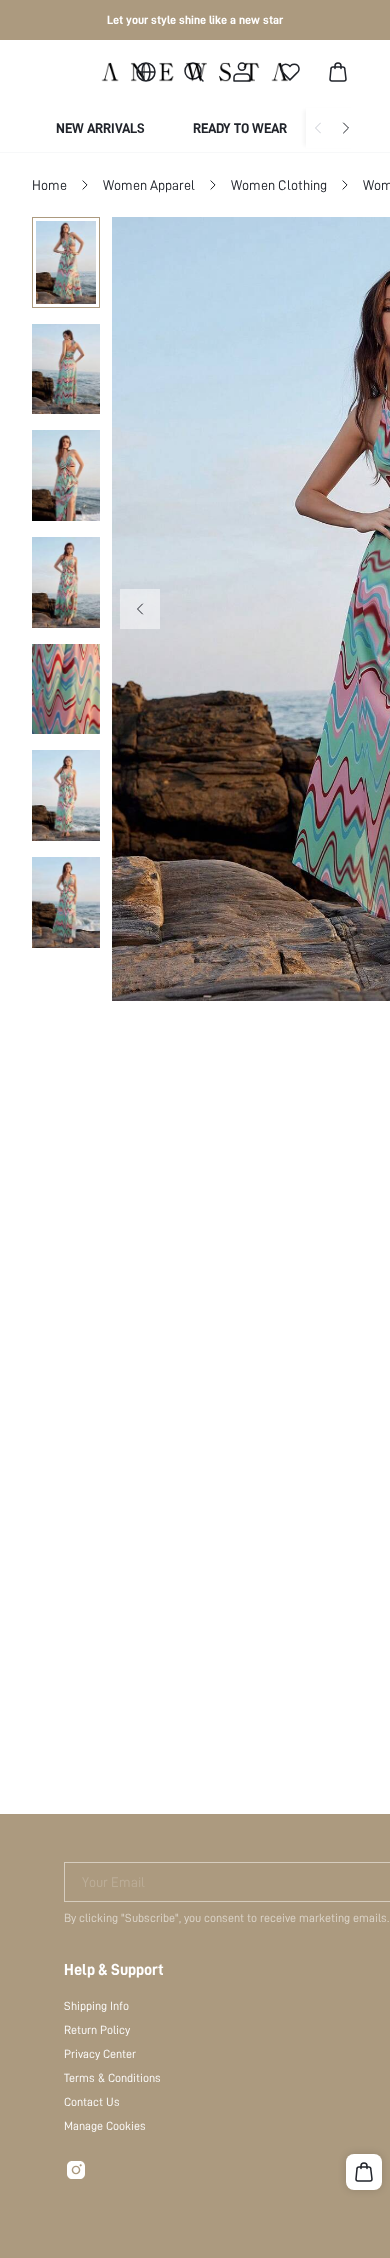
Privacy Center (100, 2054)
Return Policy (97, 2030)
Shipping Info (96, 2006)
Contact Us (92, 2102)
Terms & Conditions (112, 2078)
